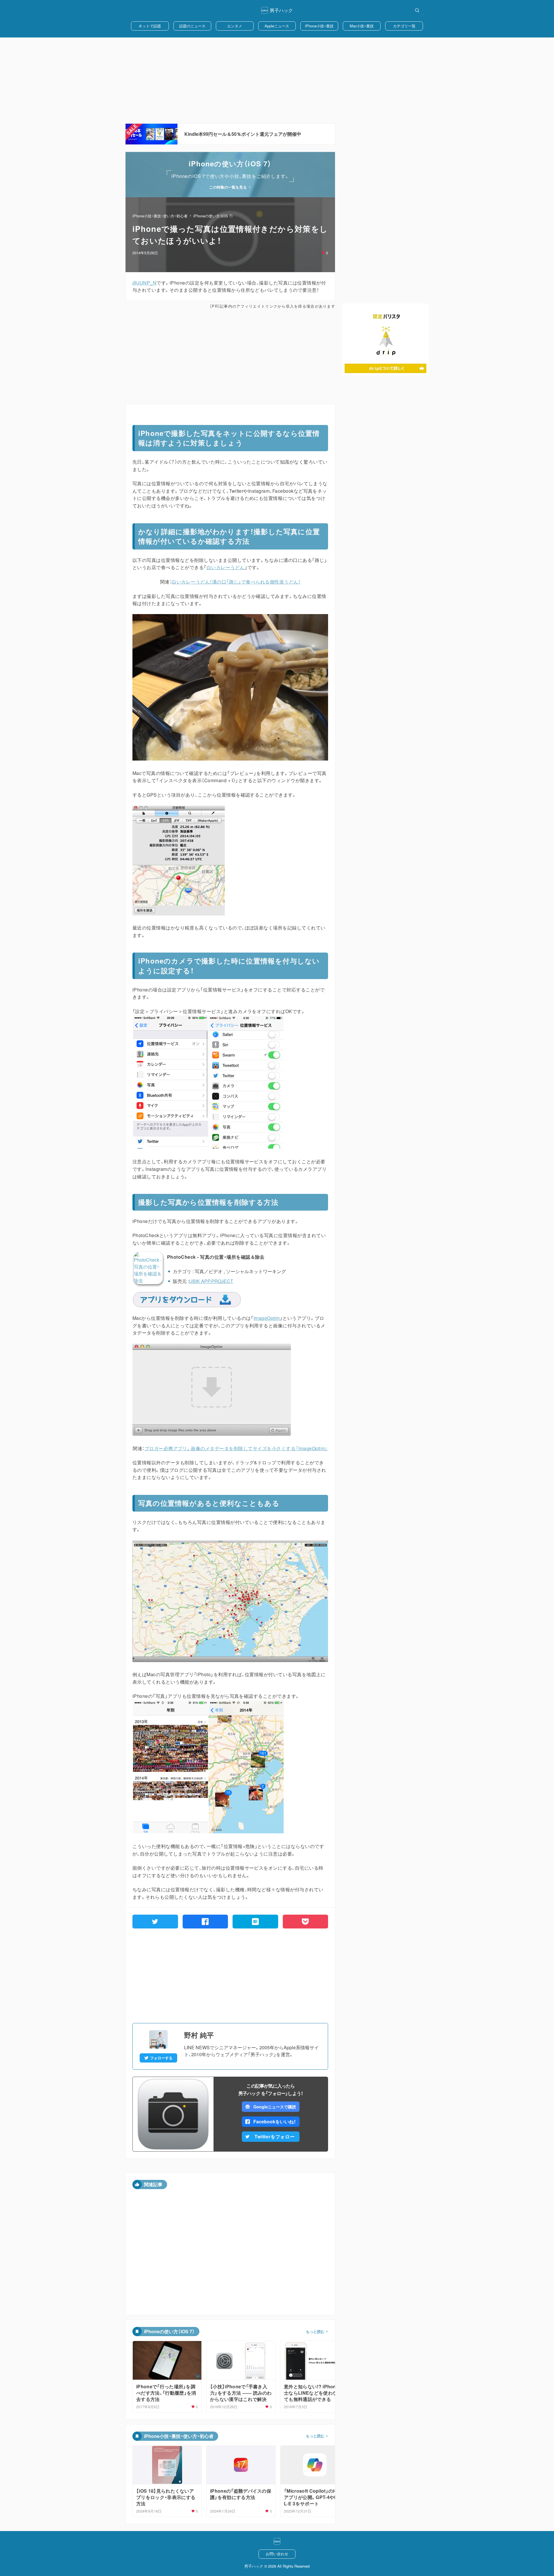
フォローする (161, 2058)
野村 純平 (199, 2035)
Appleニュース (277, 26)
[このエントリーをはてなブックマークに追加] (255, 1922)
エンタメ (235, 26)
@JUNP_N (144, 283)
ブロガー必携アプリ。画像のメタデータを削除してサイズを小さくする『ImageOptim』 (236, 1448)
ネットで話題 (150, 26)
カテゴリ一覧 (404, 26)
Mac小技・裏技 (362, 26)
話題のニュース (192, 26)
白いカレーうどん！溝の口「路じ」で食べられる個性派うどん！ (236, 582)
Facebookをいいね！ (275, 2121)
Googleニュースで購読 (275, 2107)
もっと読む (315, 2332)
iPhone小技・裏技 (319, 26)
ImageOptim (267, 1318)
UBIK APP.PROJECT (211, 1281)
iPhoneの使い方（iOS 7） (213, 216)
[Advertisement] (277, 80)
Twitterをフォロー (275, 2136)
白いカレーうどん (226, 567)
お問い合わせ (277, 2554)
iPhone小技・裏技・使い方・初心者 (160, 216)
